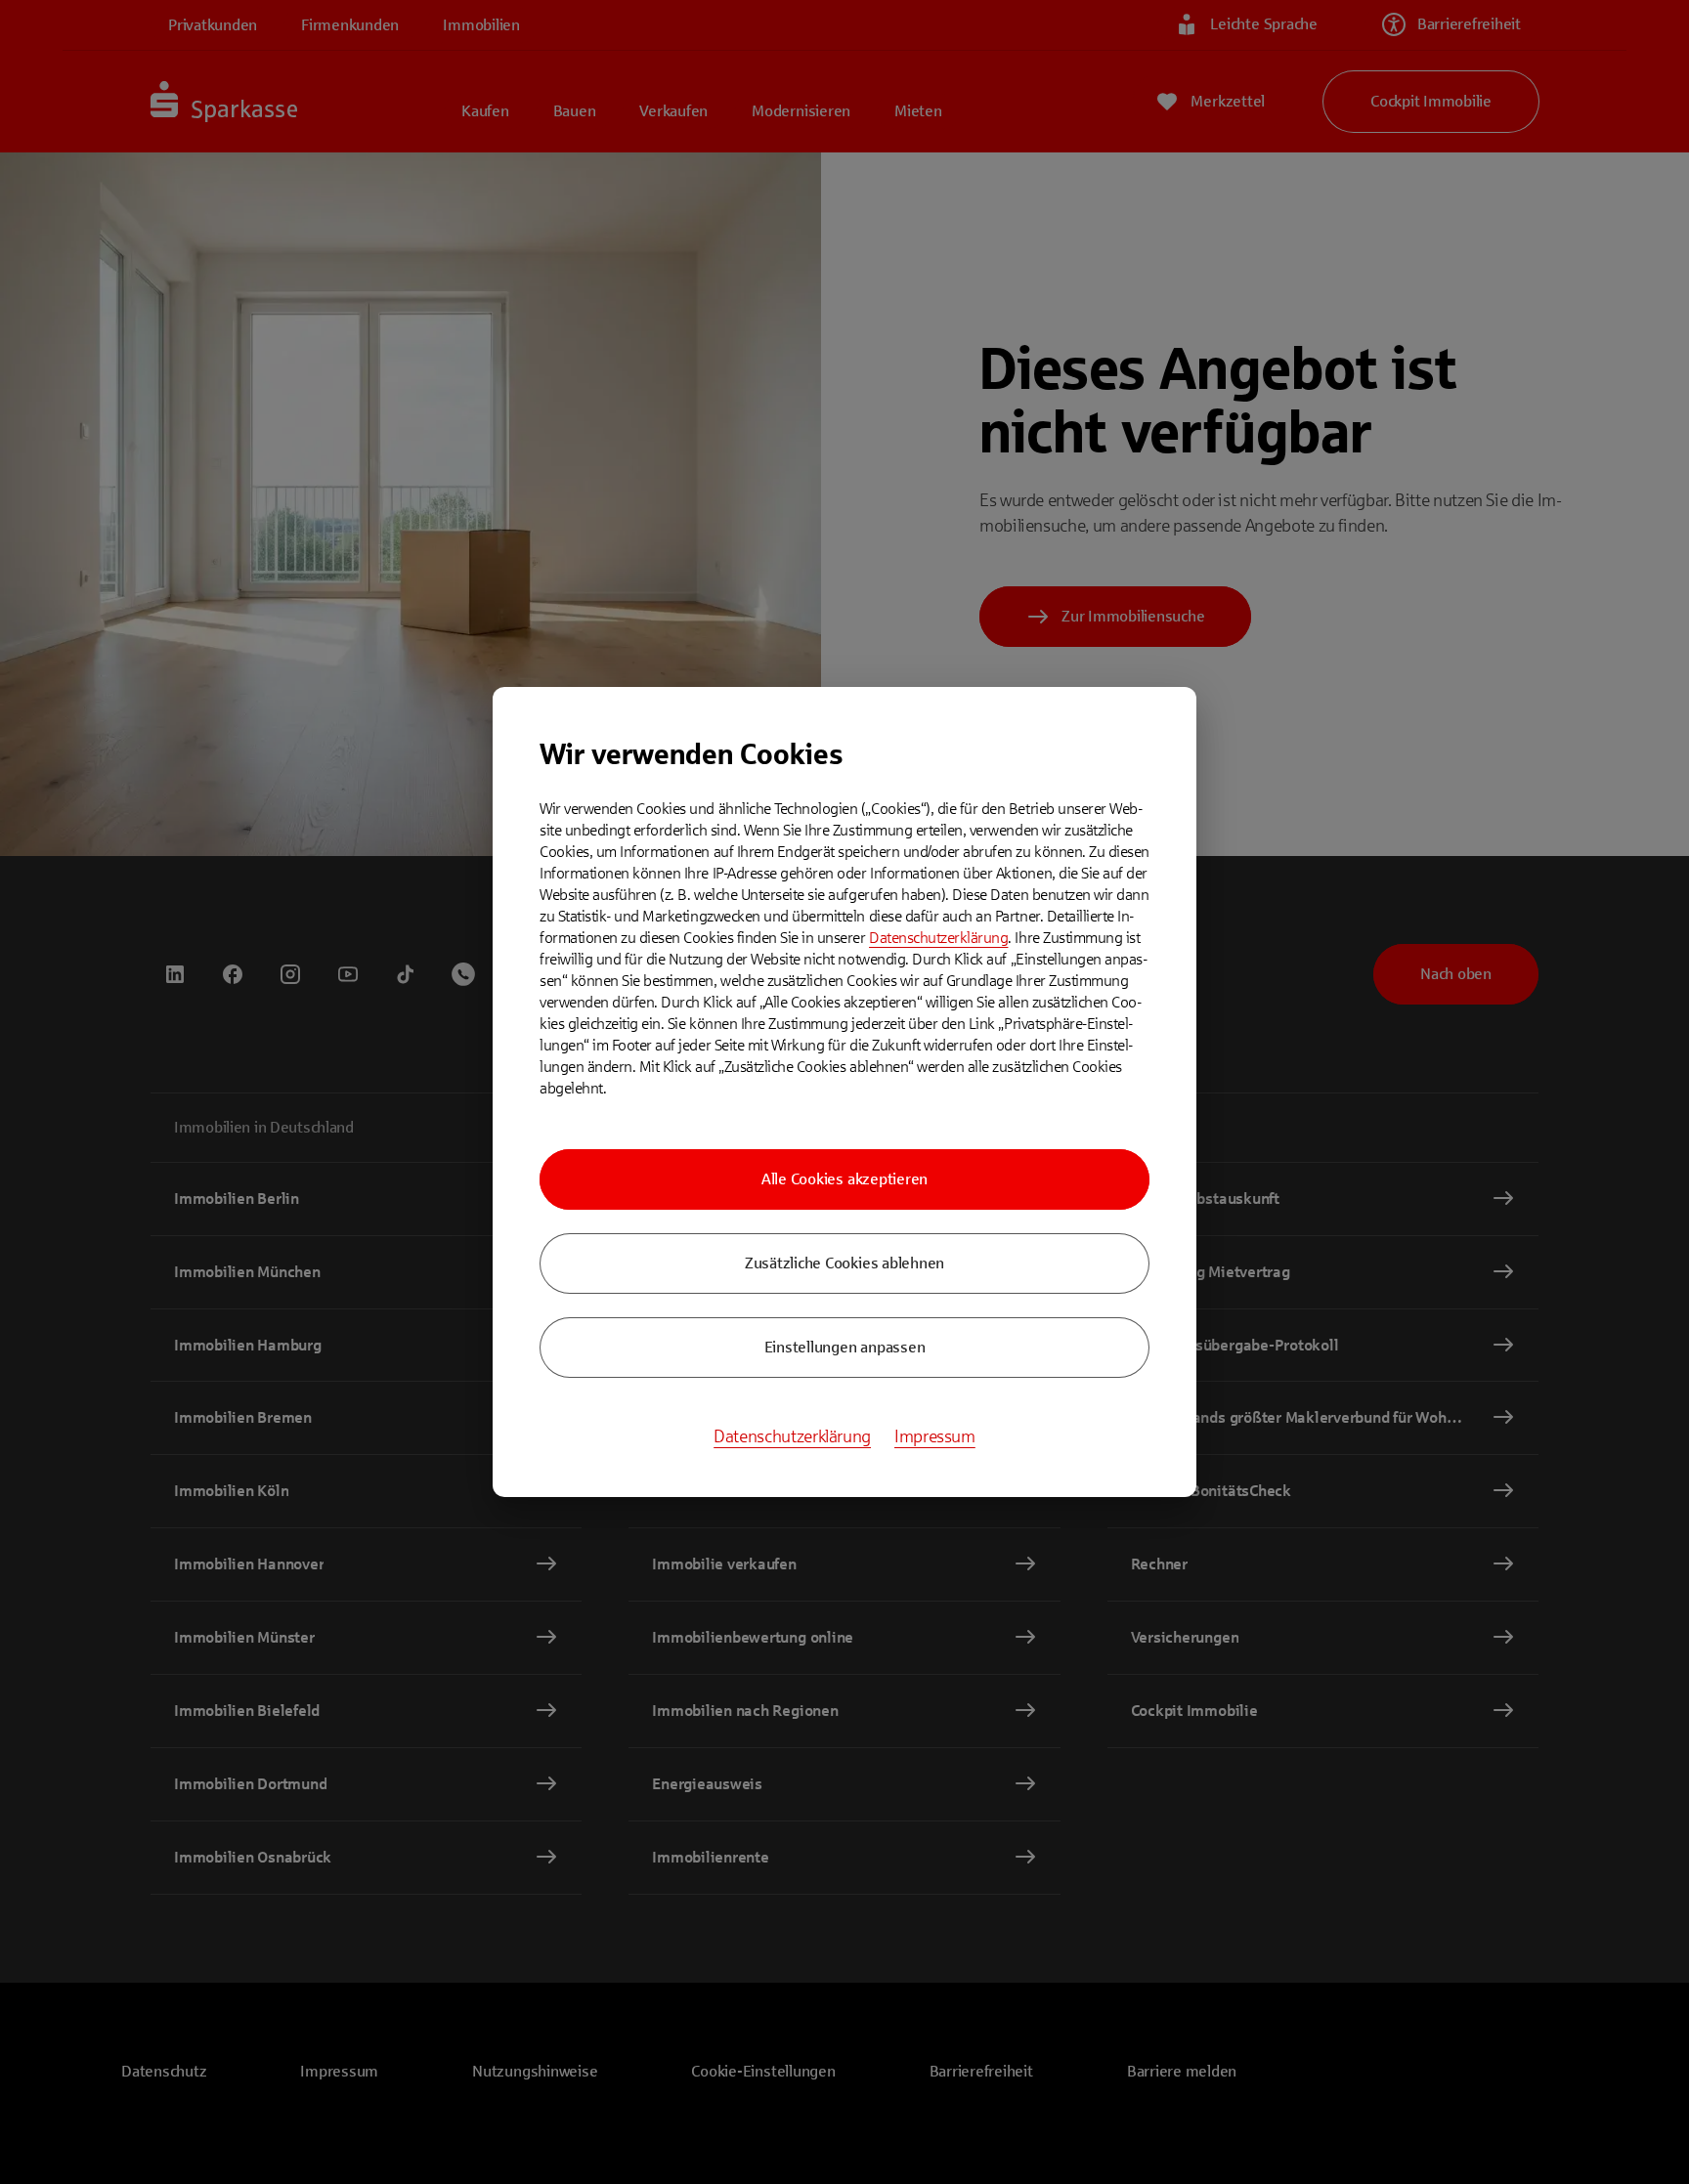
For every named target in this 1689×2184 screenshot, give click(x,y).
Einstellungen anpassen (845, 1347)
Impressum (935, 1436)
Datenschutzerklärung (938, 938)
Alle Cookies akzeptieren (844, 1179)
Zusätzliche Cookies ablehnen (844, 1263)
